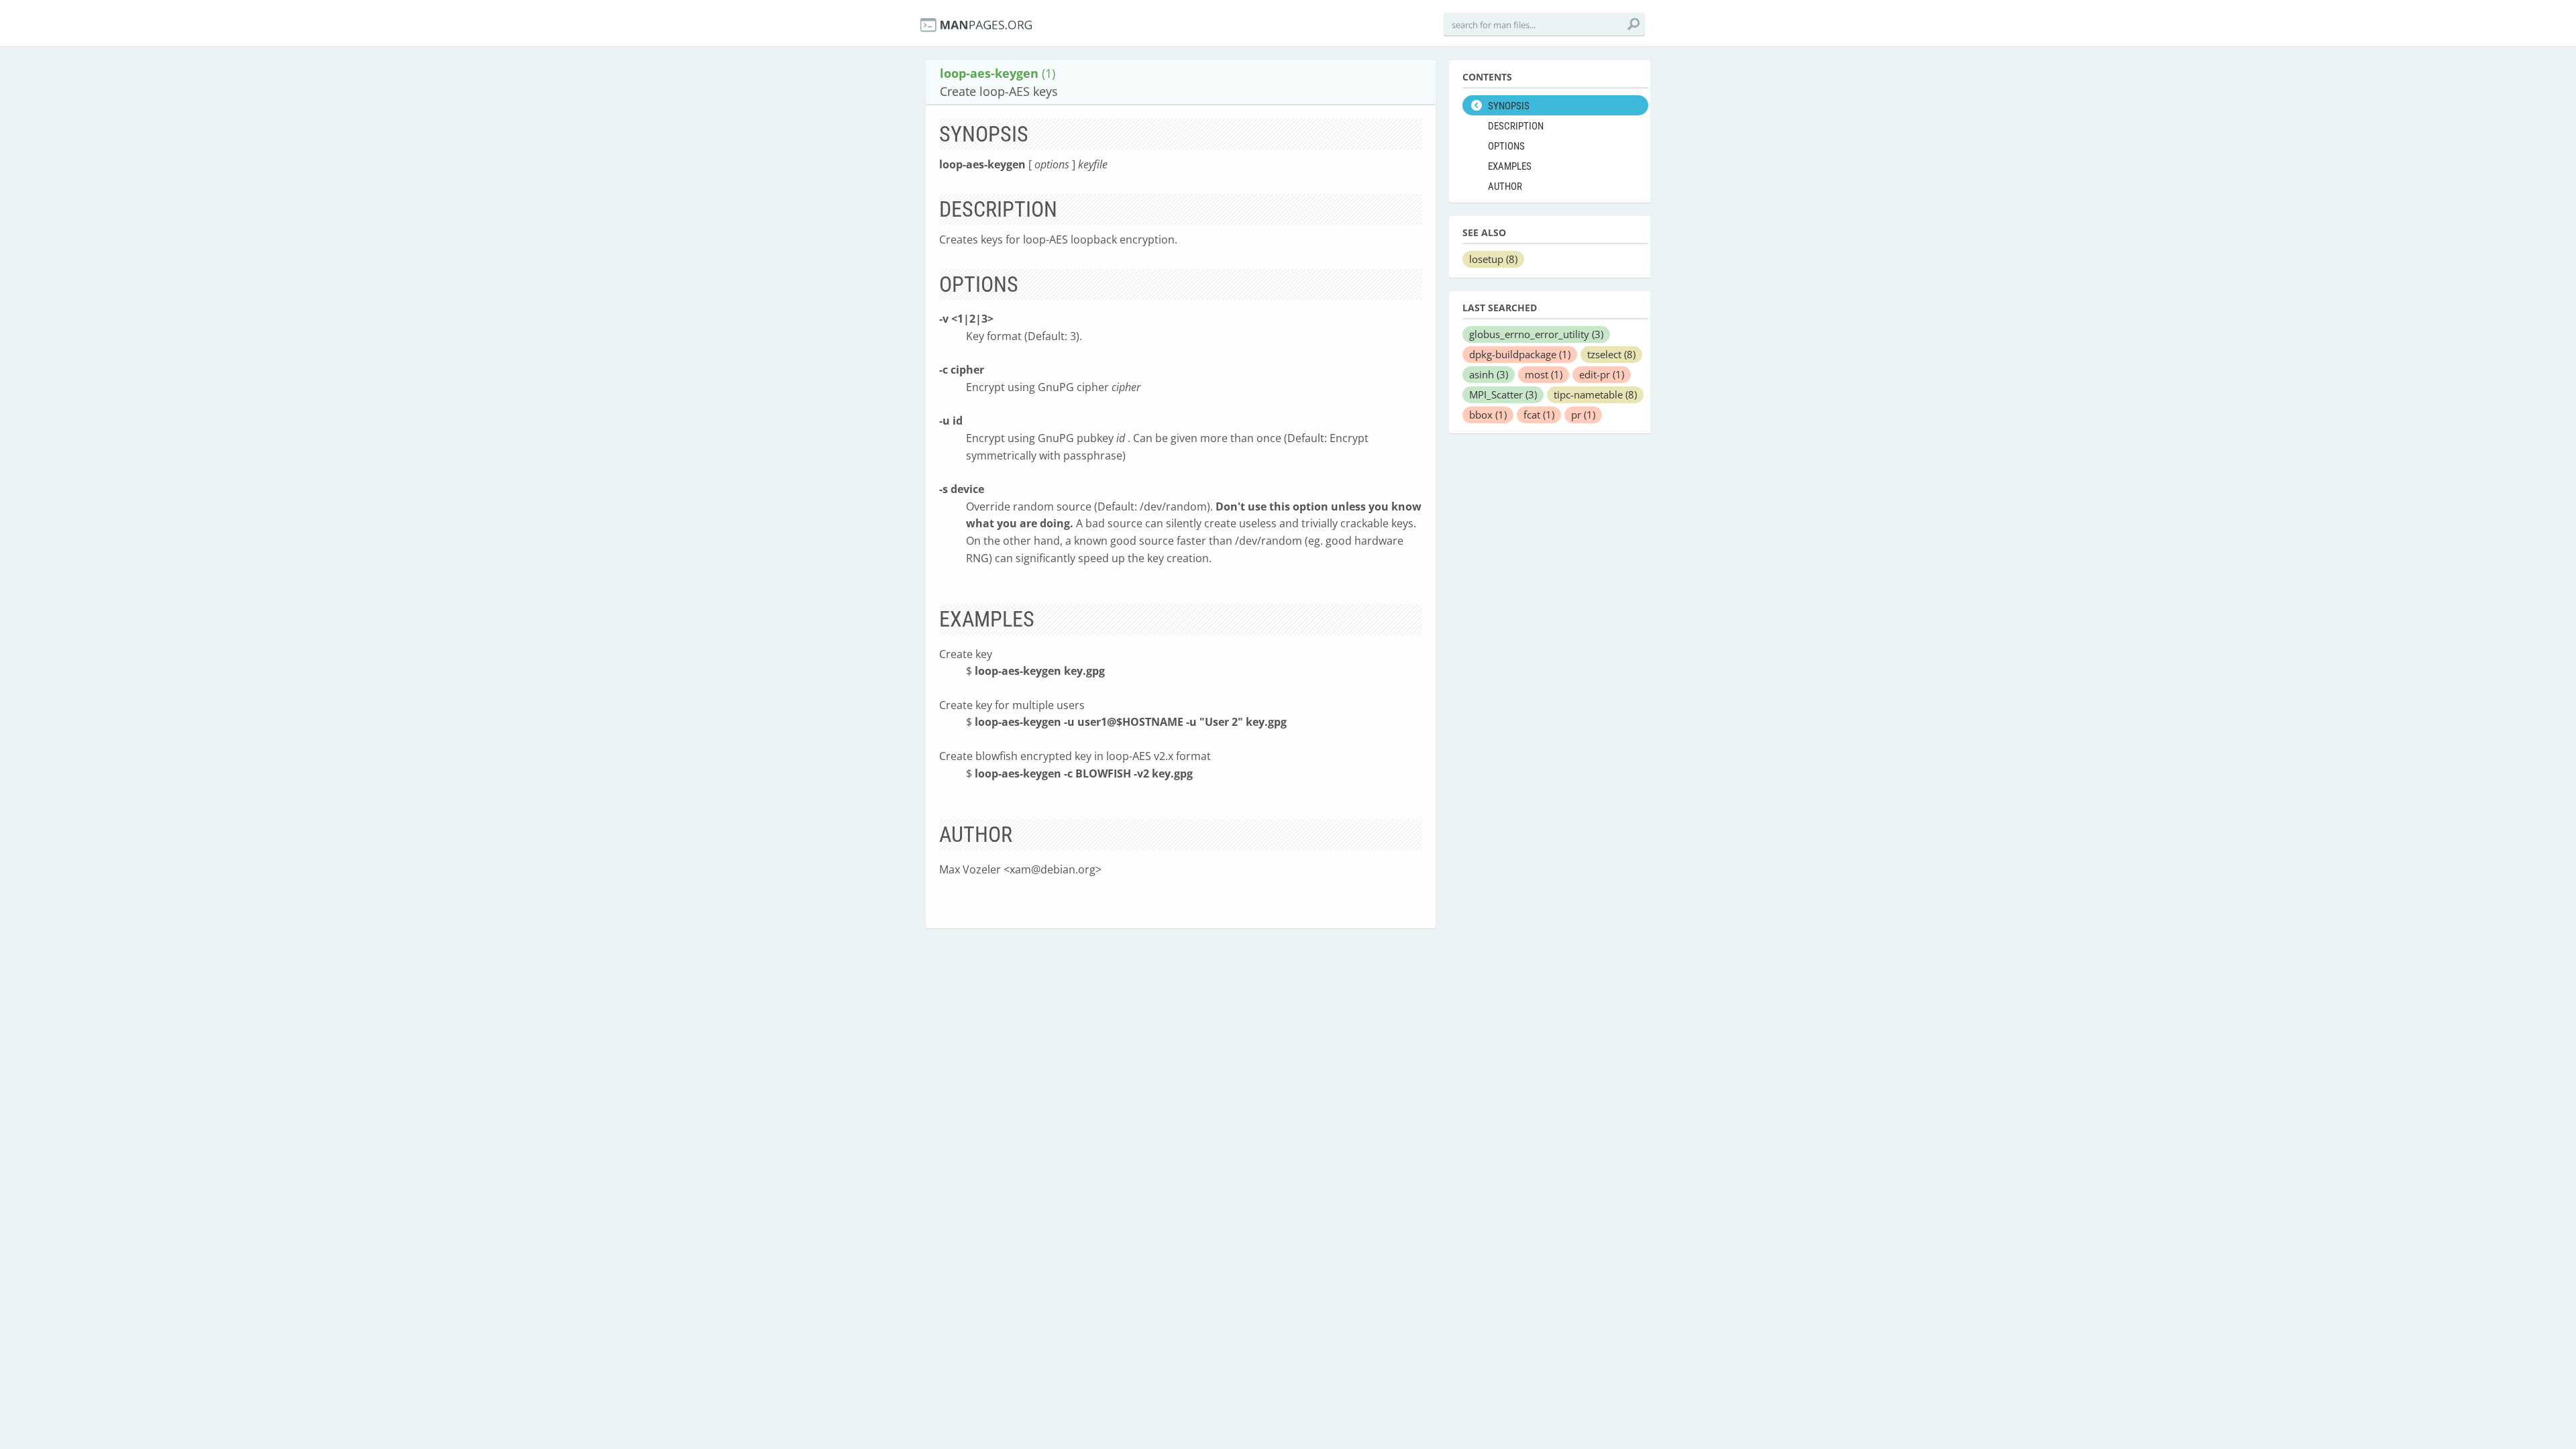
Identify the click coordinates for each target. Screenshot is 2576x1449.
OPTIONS (1506, 146)
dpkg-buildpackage (1520, 354)
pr (1583, 415)
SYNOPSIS (1509, 106)
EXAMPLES (1510, 166)
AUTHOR (1505, 186)
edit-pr (1602, 374)
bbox (1488, 415)
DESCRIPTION (1516, 126)
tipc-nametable (1595, 394)
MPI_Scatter (1503, 394)
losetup (1493, 259)
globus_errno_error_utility (1536, 334)
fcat (1539, 415)
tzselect (1611, 354)
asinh (1489, 374)
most (1544, 374)
